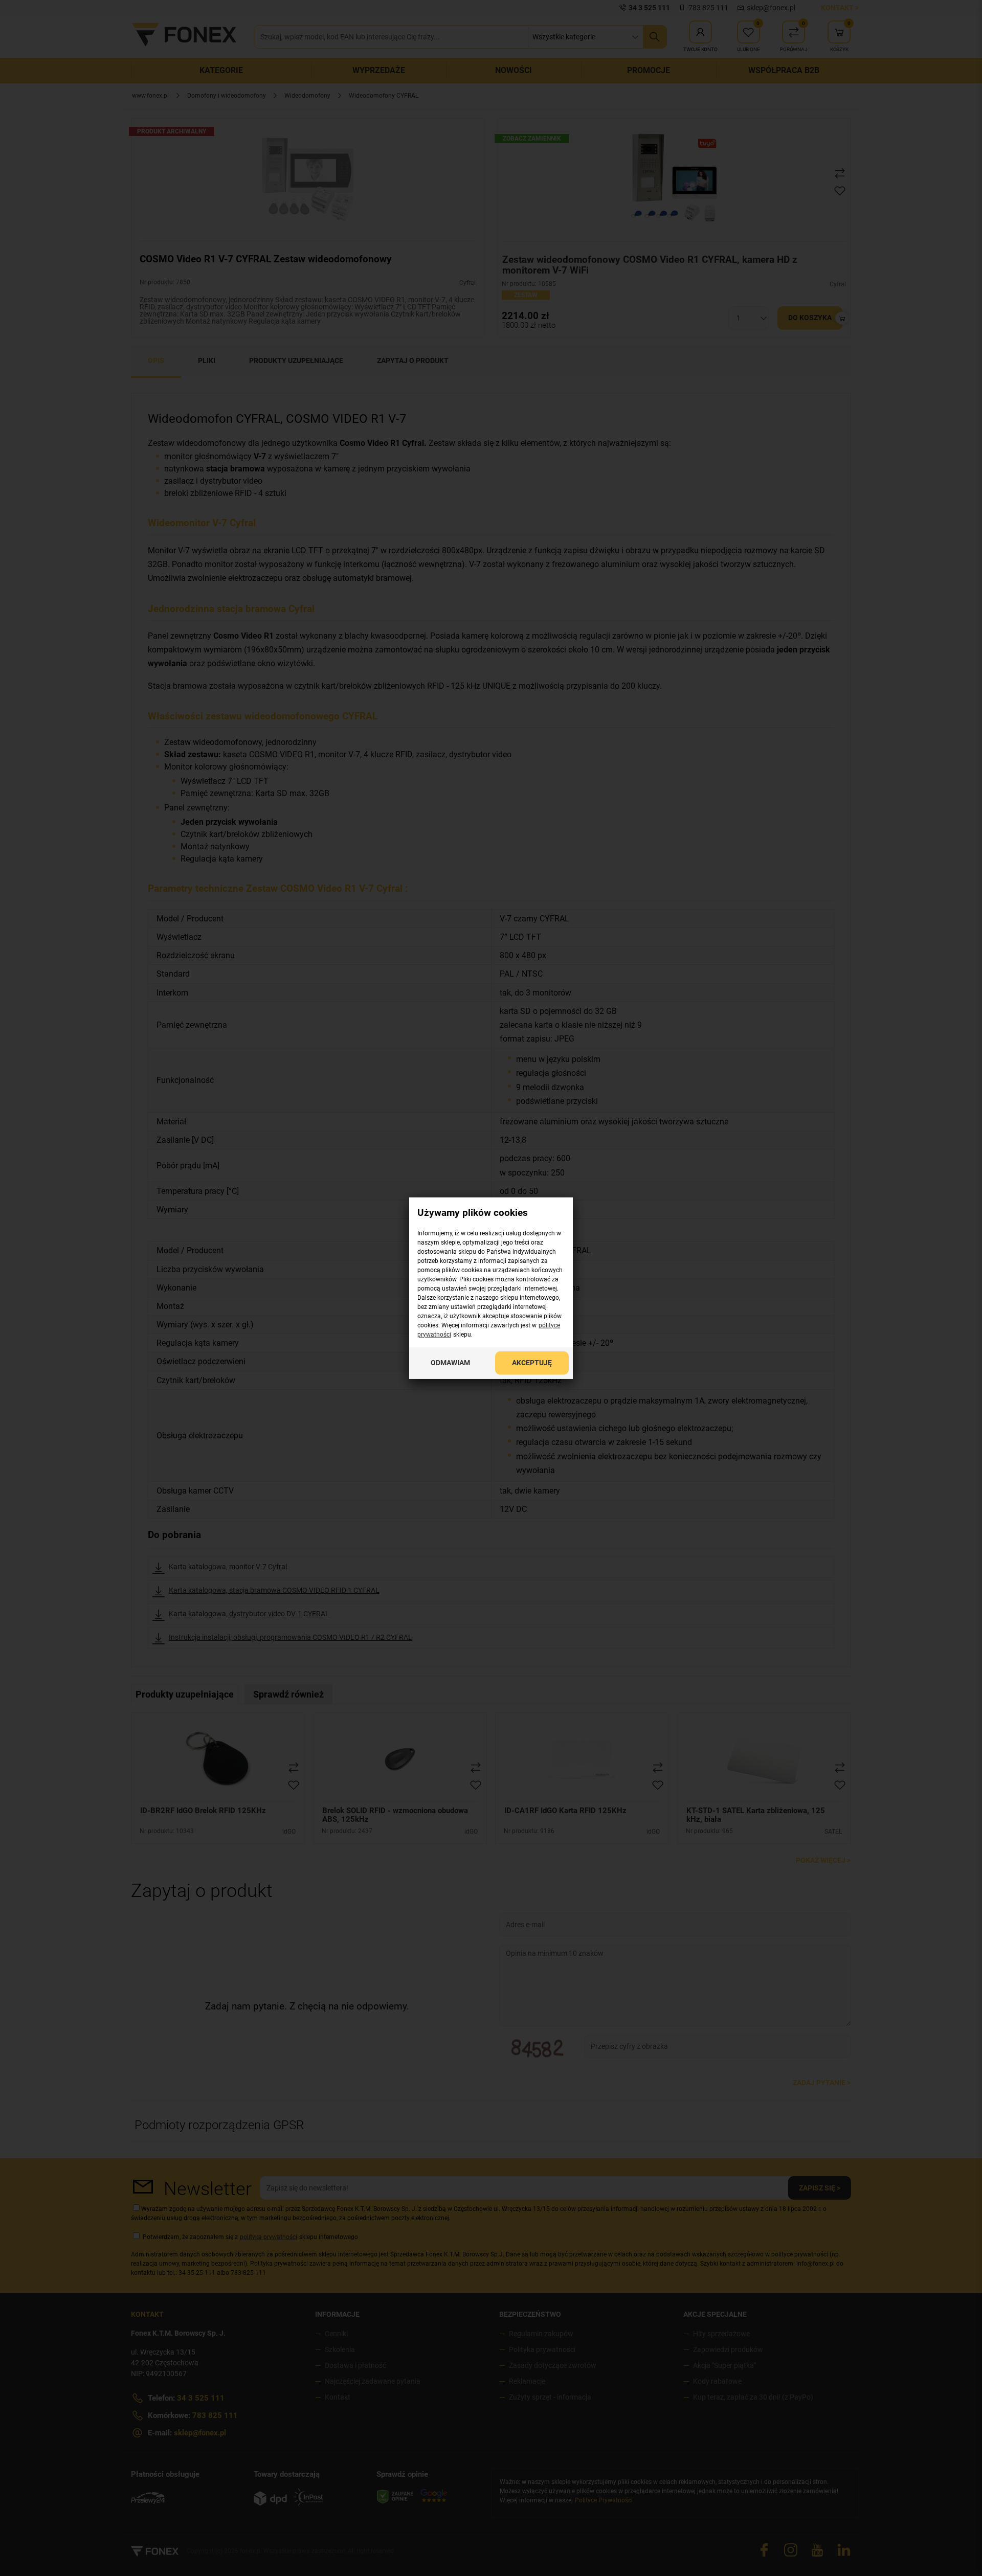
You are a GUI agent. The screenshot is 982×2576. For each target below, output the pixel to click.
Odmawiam (450, 1362)
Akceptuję (532, 1362)
